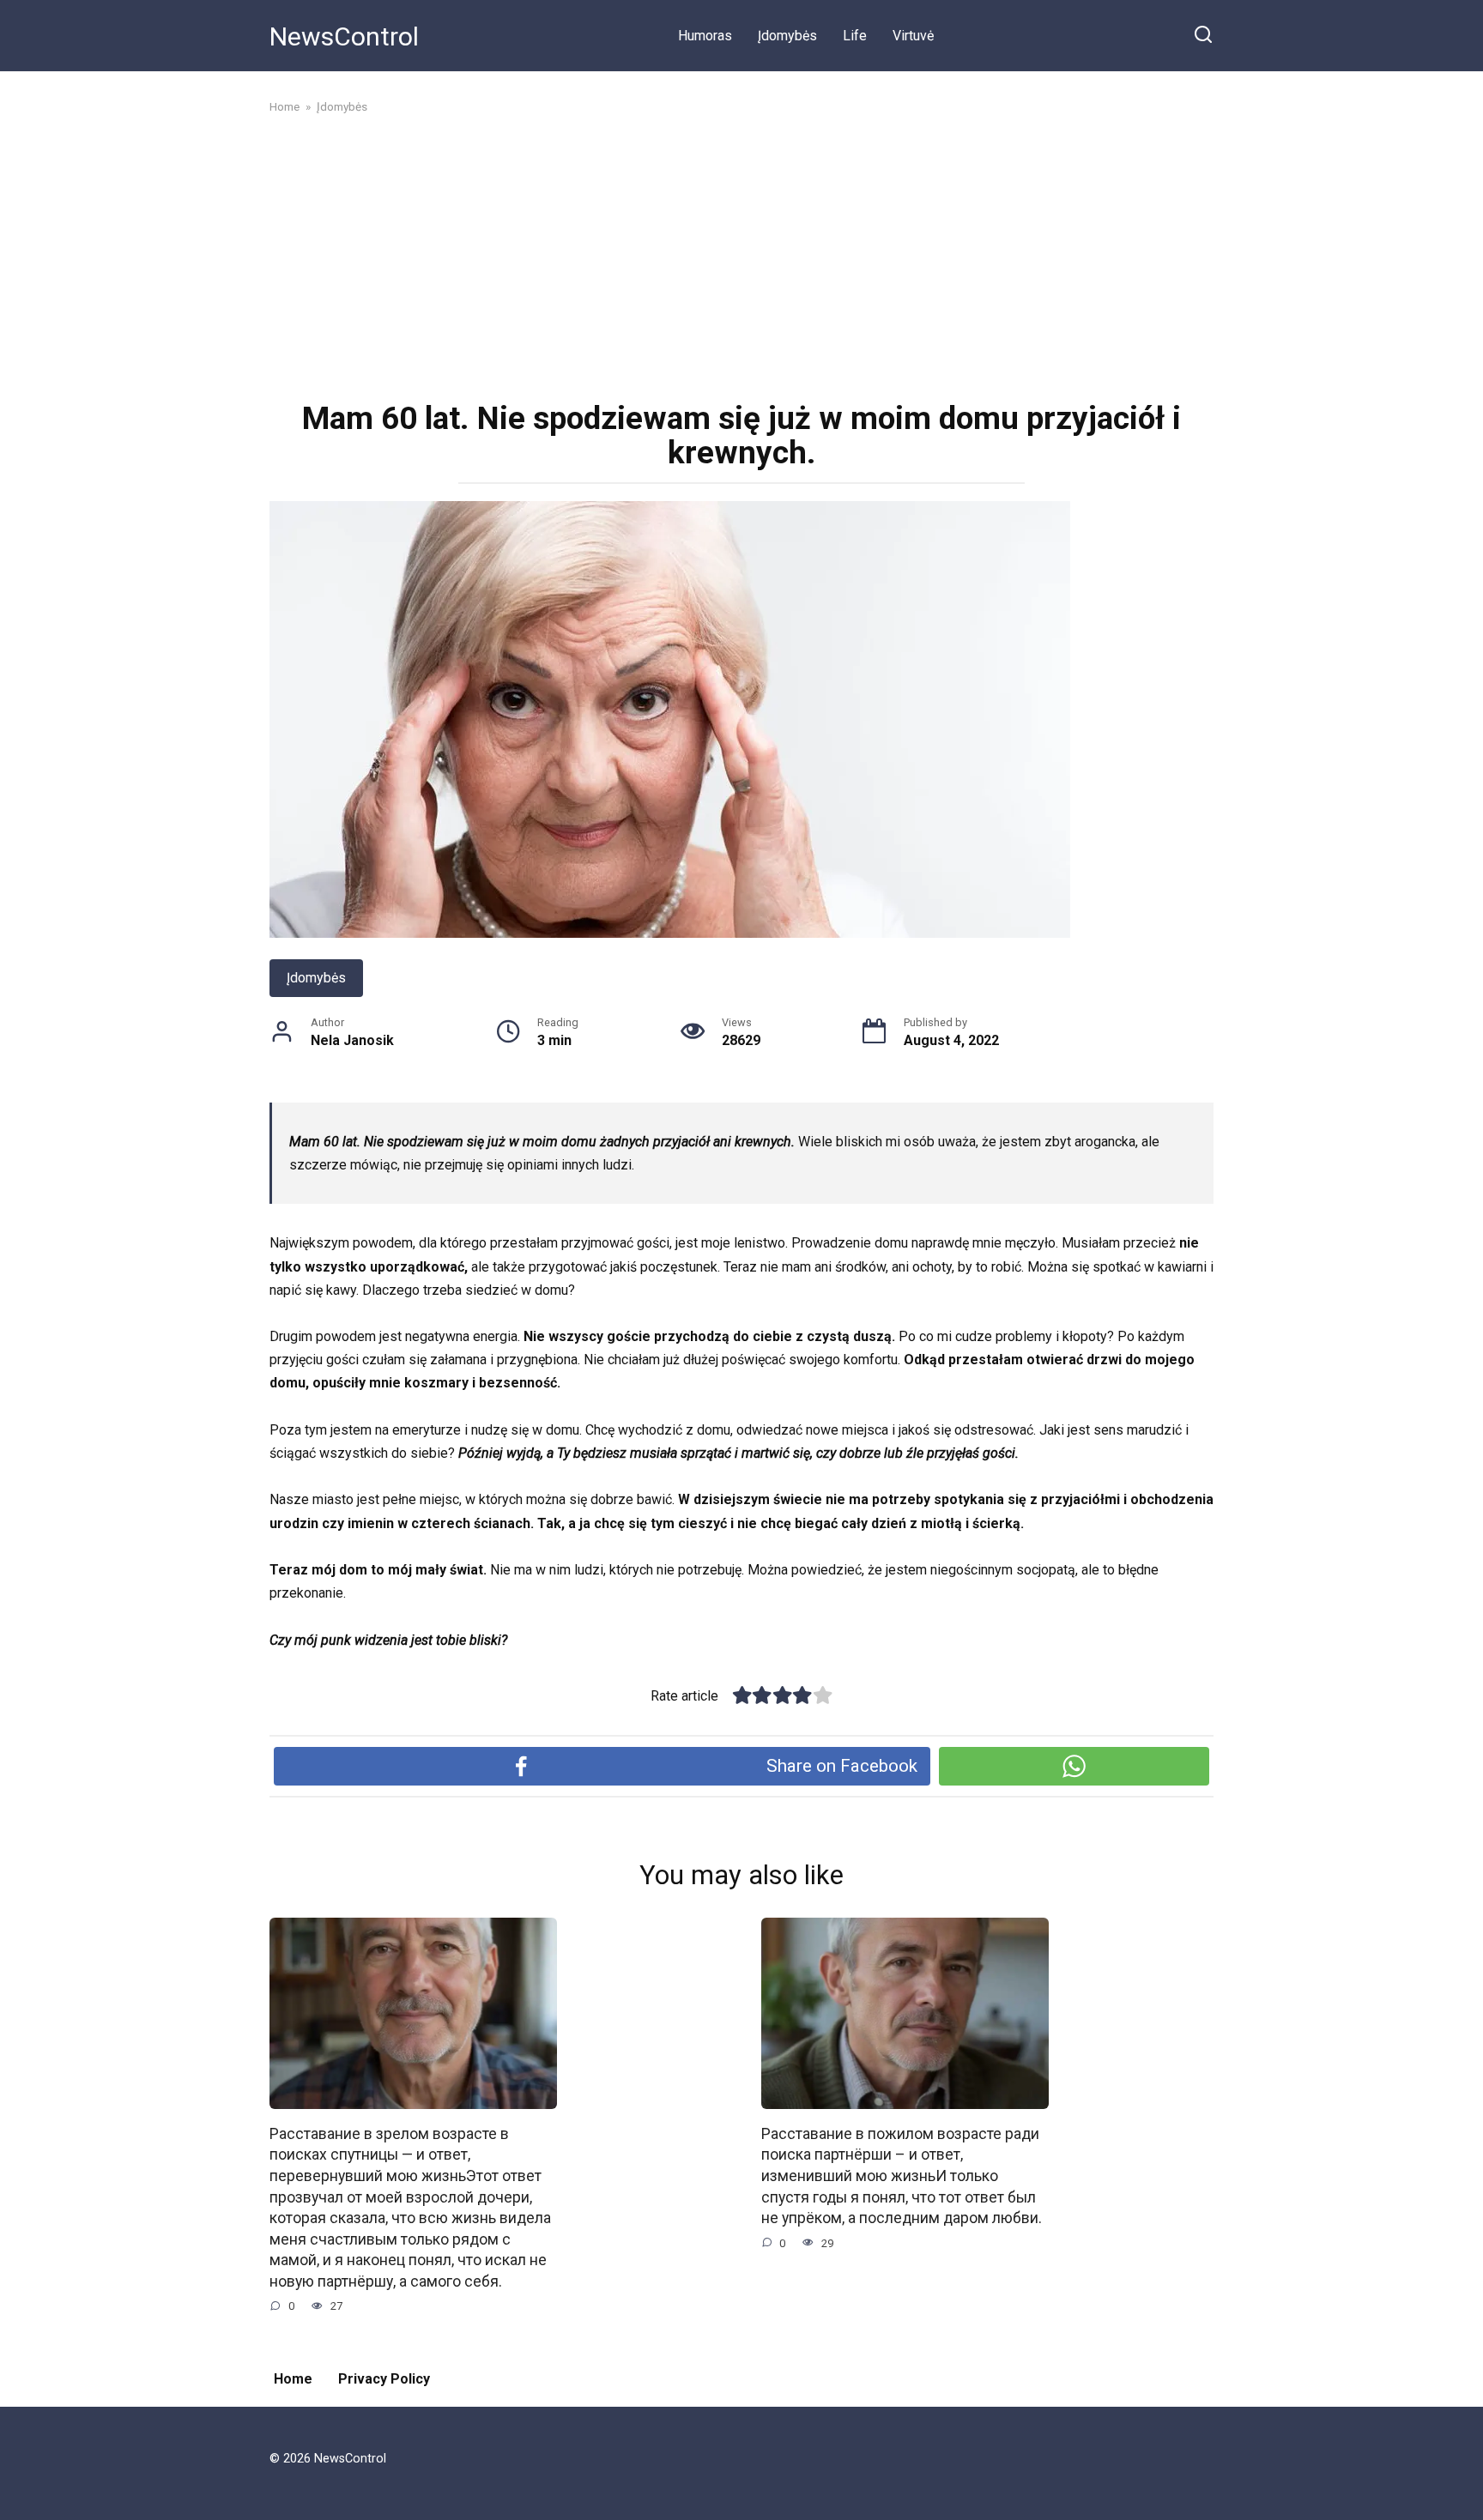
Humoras (705, 36)
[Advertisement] (741, 256)
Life (855, 36)
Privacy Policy (384, 2379)
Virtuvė (913, 36)
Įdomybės (787, 36)
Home (293, 2379)
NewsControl (344, 36)
